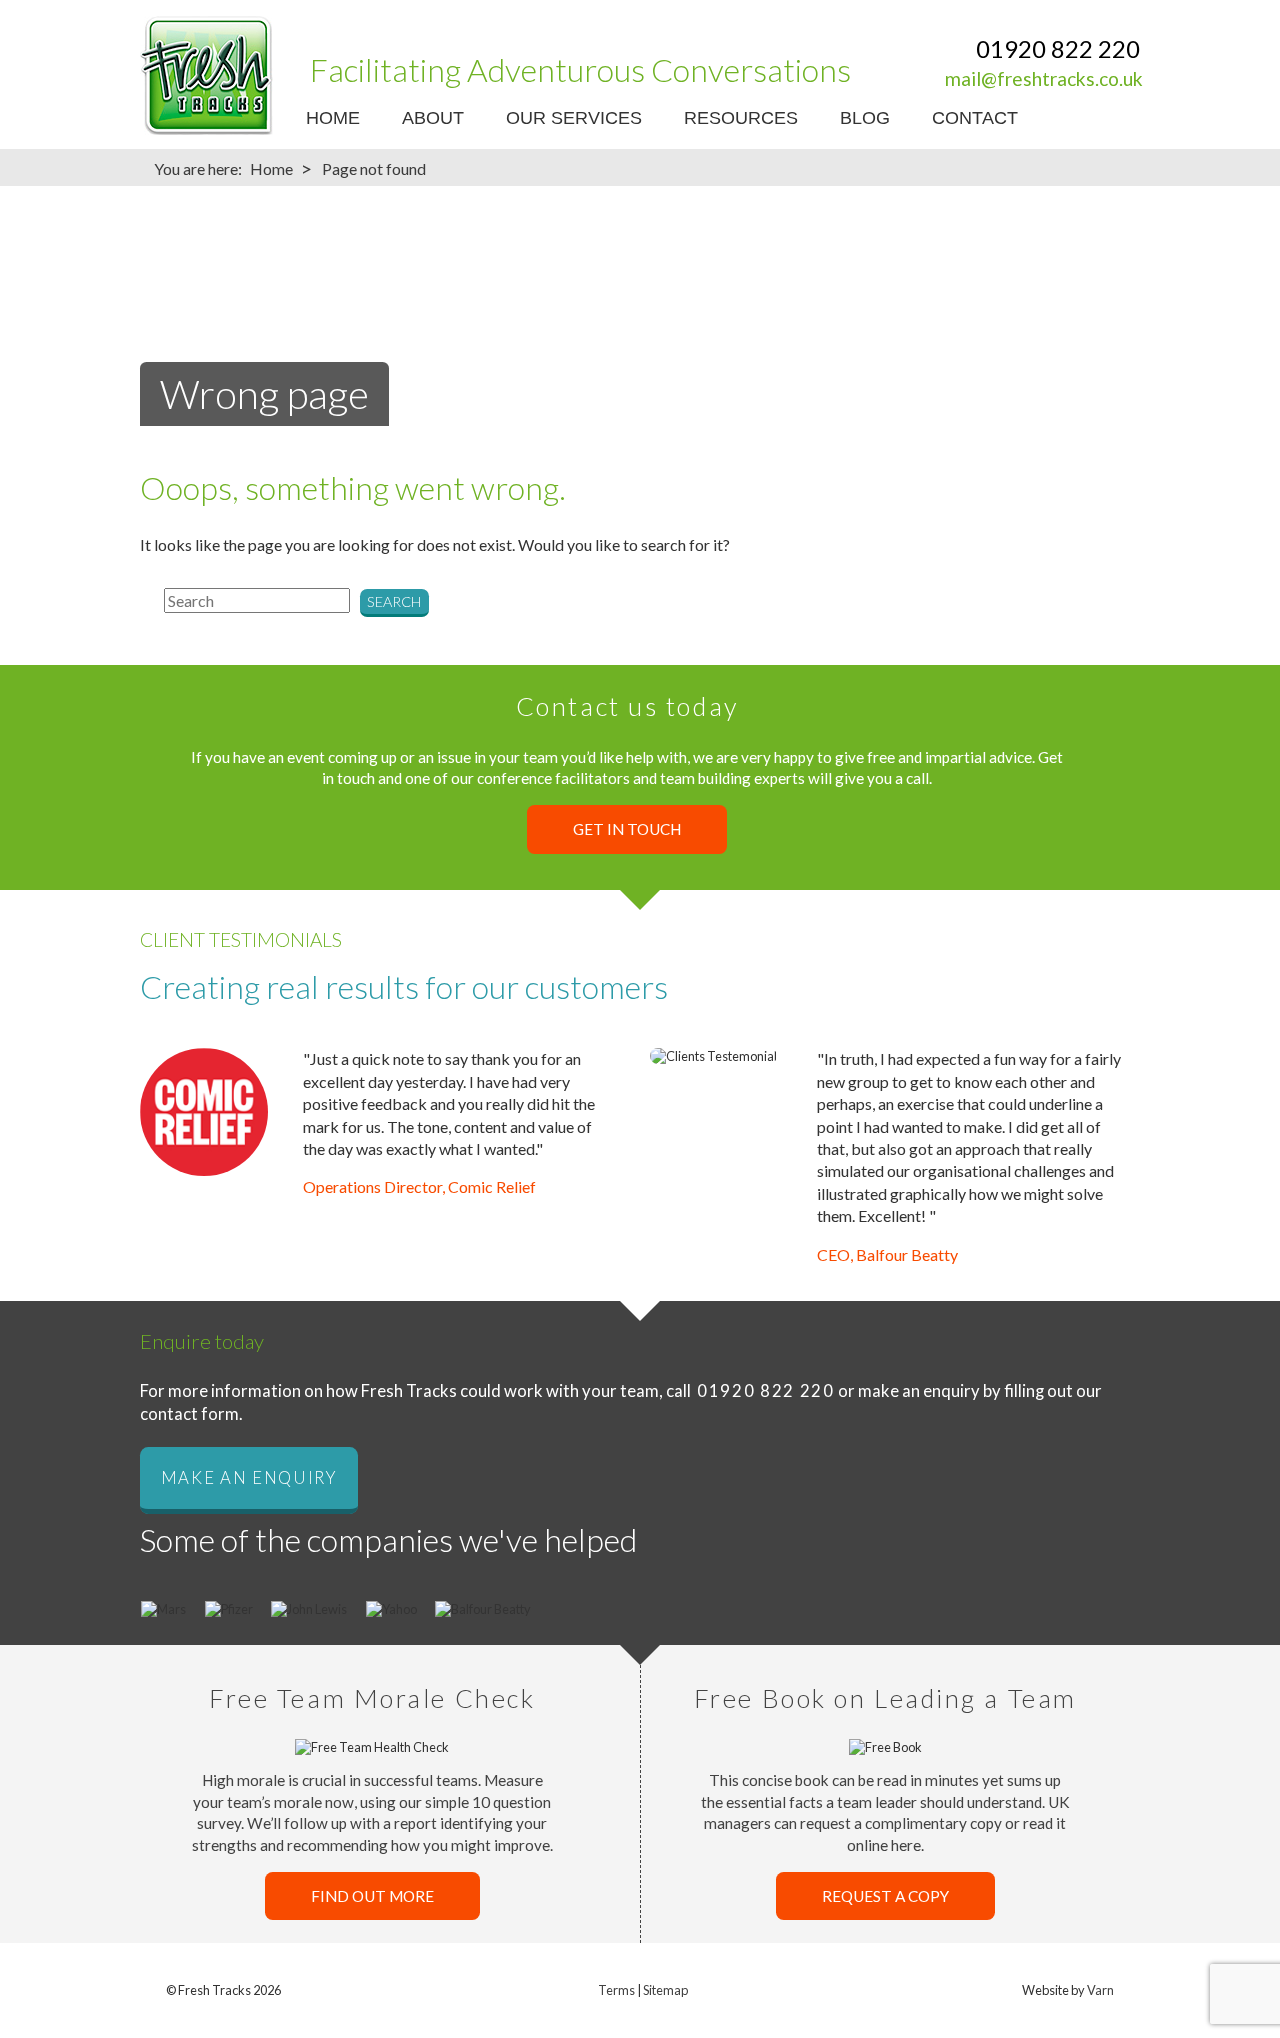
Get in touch (627, 829)
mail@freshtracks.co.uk (1044, 78)
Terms (616, 1990)
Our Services (574, 118)
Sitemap (665, 1990)
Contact (975, 118)
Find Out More (372, 1896)
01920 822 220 (1058, 48)
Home (333, 118)
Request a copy (885, 1896)
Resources (741, 118)
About (433, 118)
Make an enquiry (249, 1478)
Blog (865, 118)
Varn (1100, 1990)
